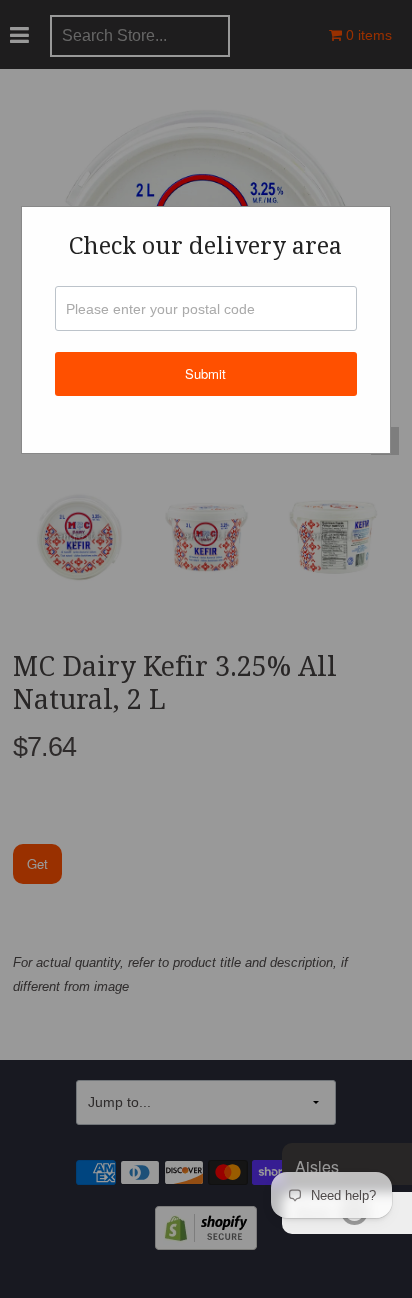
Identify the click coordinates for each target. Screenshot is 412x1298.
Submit (205, 373)
